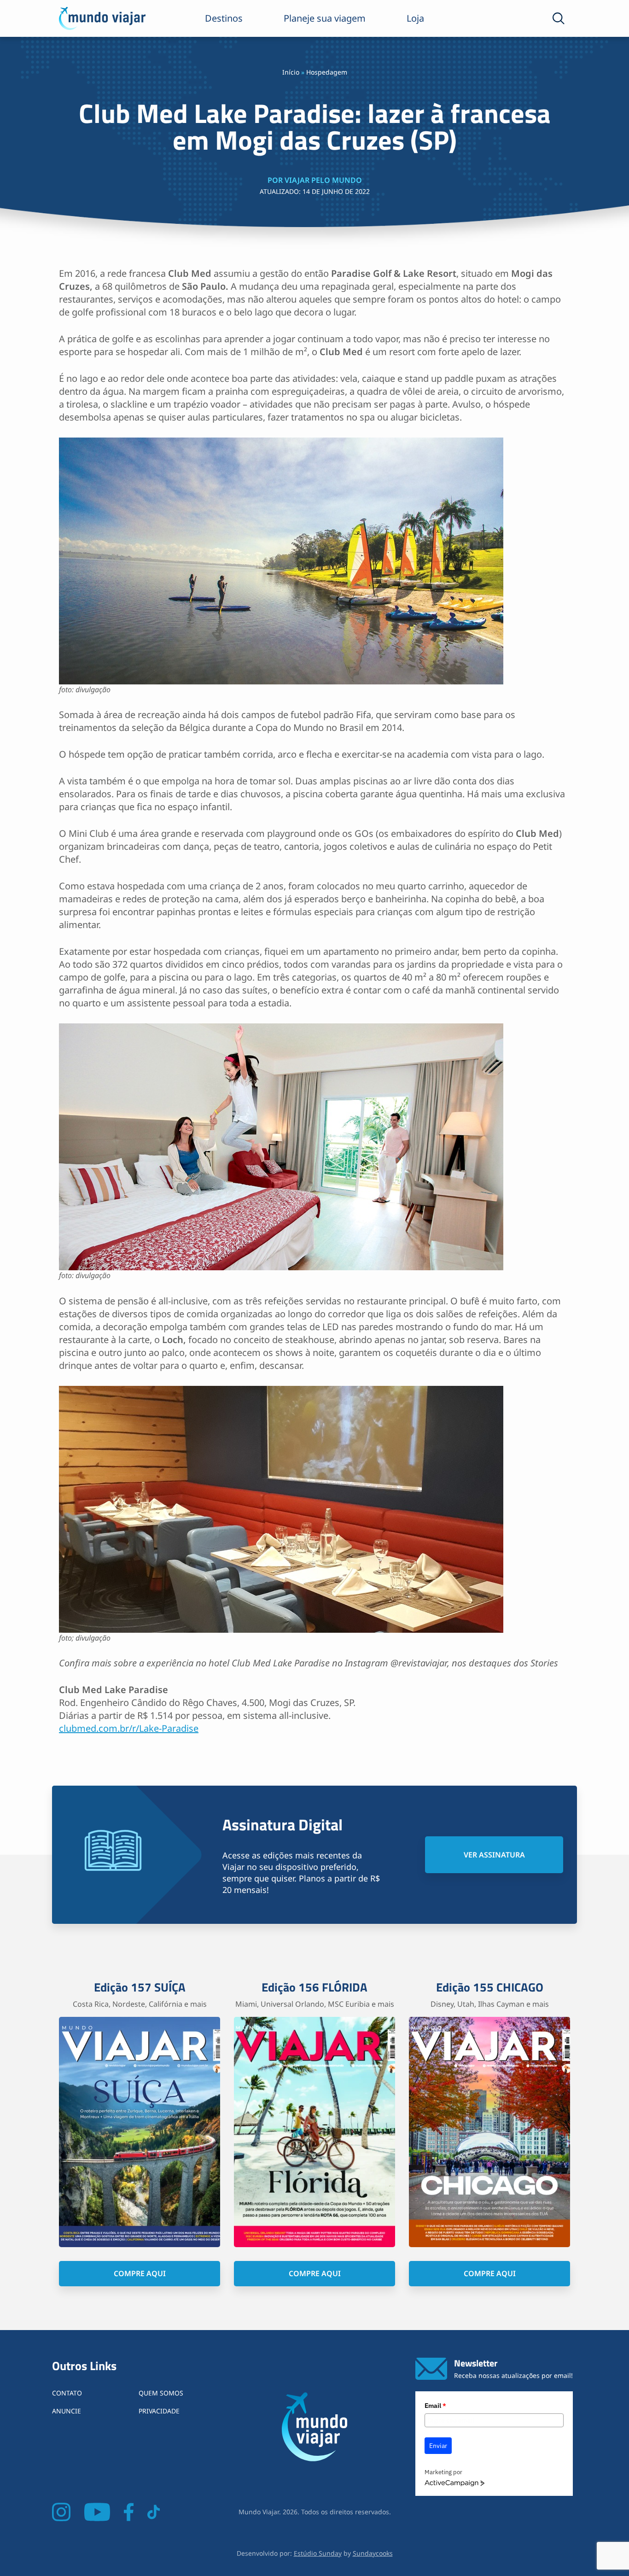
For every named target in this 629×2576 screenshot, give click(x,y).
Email (435, 2406)
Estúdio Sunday (318, 2553)
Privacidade (159, 2411)
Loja (415, 18)
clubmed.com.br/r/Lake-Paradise (129, 1728)
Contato (67, 2393)
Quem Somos (161, 2393)
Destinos (224, 18)
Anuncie (67, 2411)
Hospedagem (327, 72)
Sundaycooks (373, 2553)
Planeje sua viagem (325, 18)
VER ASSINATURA (494, 1855)
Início (291, 72)
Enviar (438, 2446)
